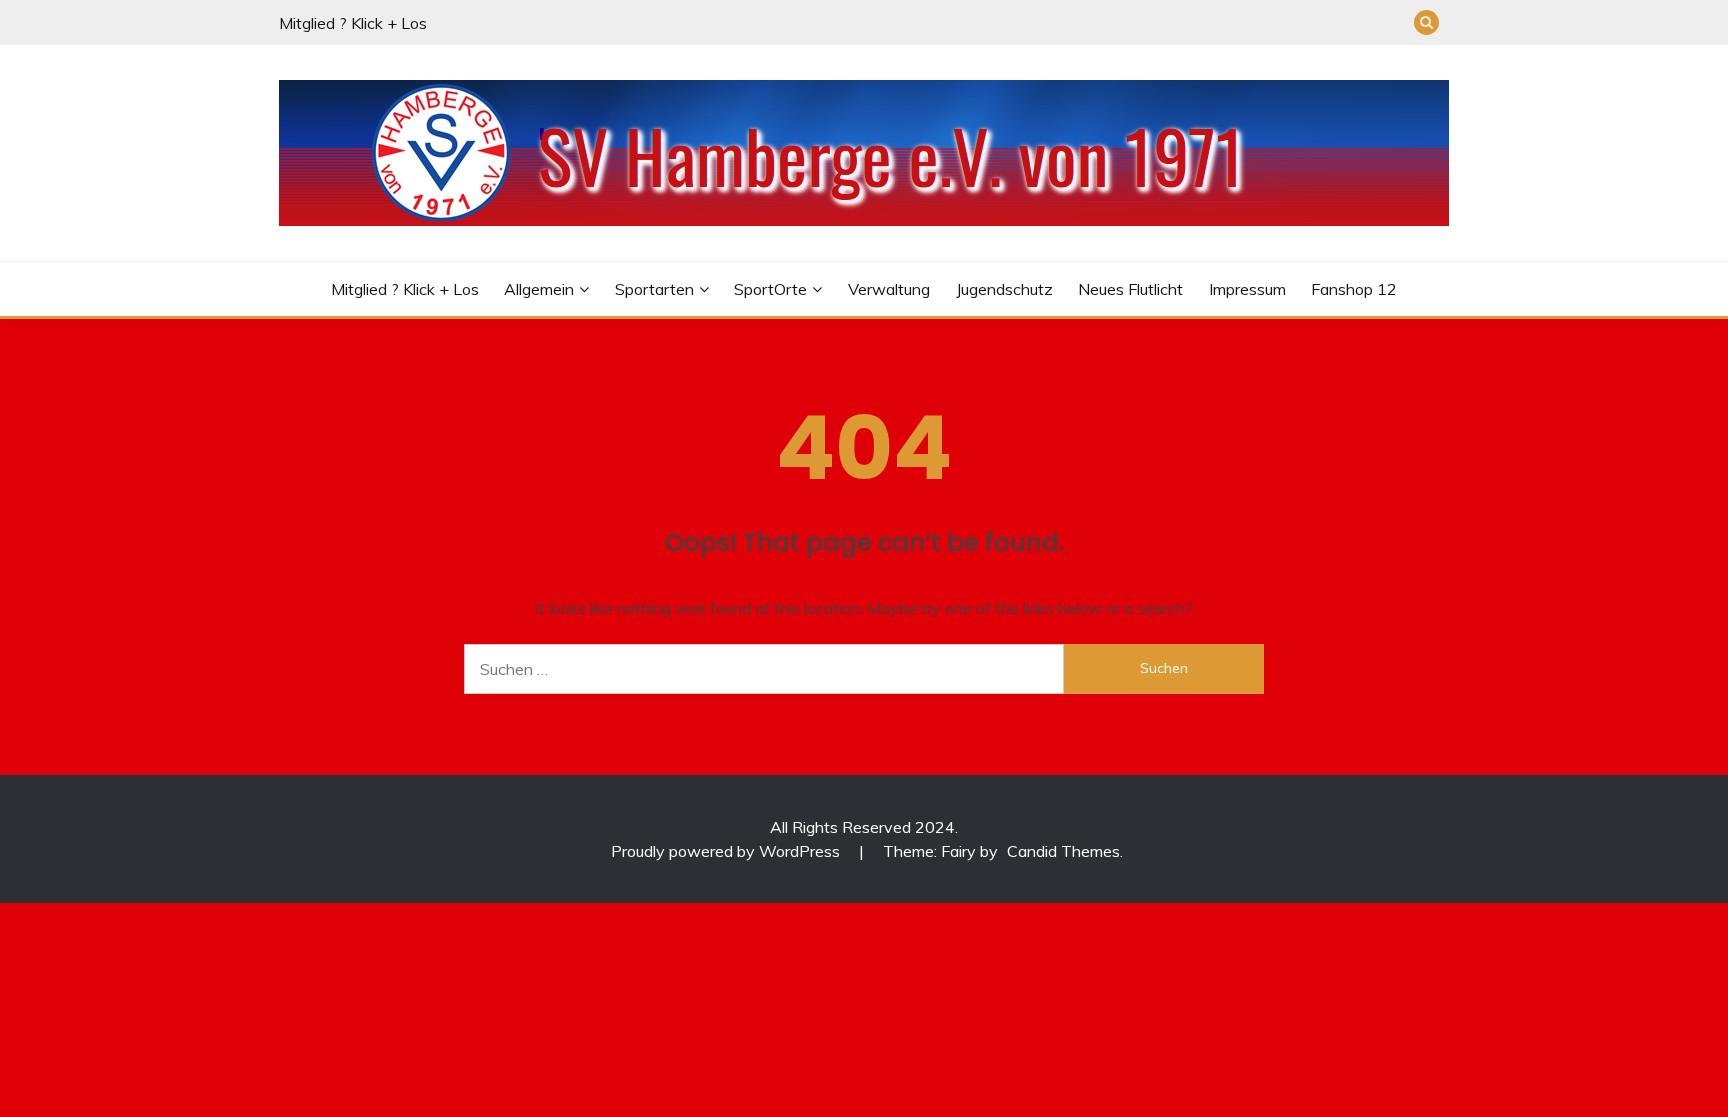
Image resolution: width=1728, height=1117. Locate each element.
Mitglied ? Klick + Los (353, 23)
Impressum (1247, 289)
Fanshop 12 (1354, 289)
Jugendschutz (1004, 289)
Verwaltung (889, 289)
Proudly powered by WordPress (727, 851)
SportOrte (770, 289)
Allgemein (539, 289)
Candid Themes (1063, 851)
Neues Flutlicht (1130, 289)
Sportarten (654, 289)
